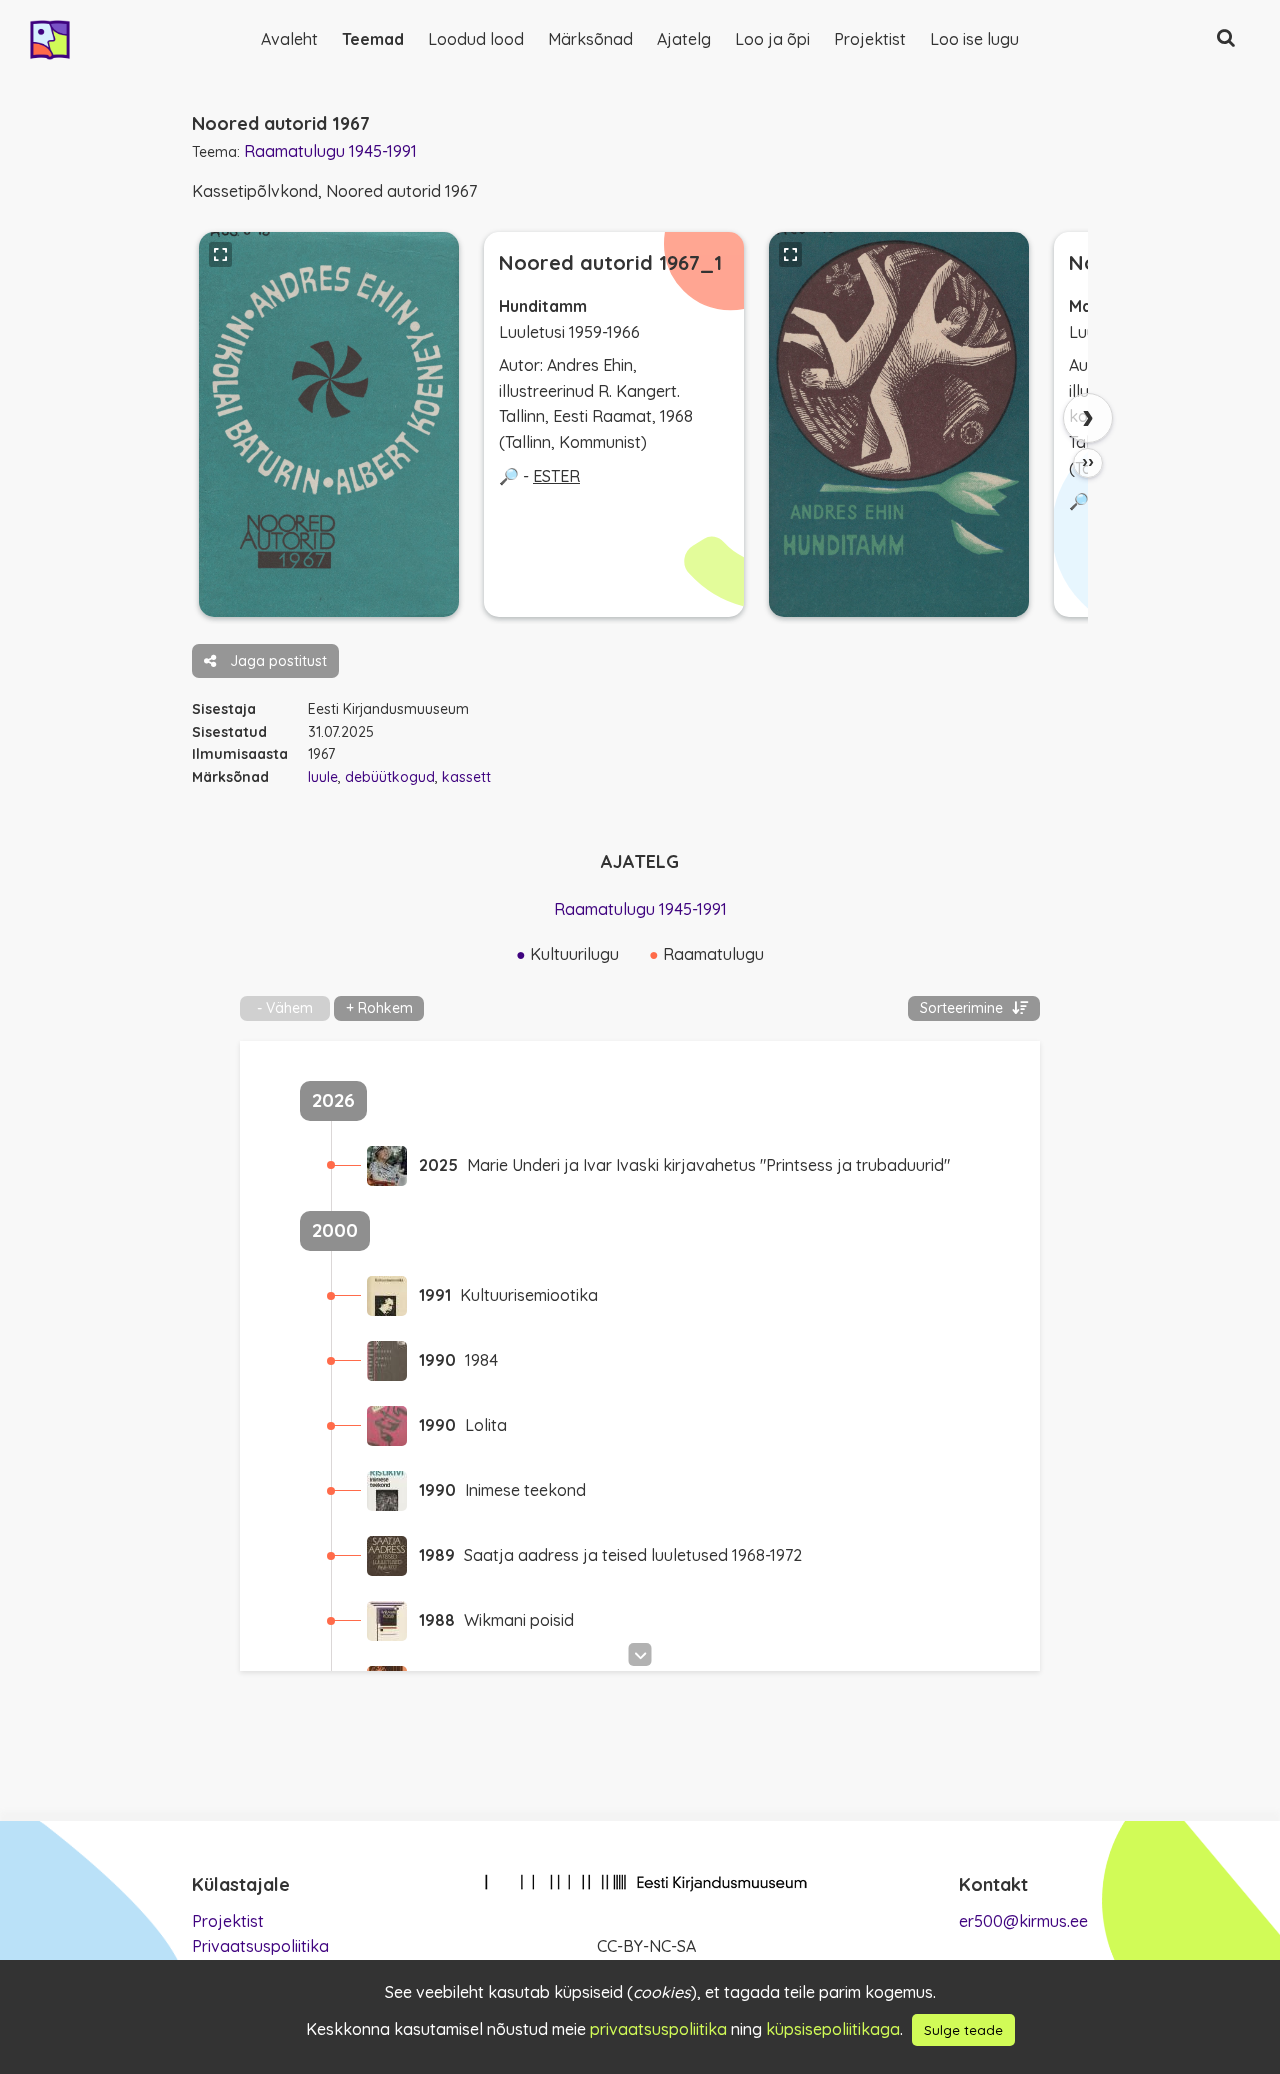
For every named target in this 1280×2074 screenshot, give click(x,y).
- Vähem (285, 1008)
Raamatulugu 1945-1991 (330, 151)
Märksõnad (590, 39)
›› (1088, 462)
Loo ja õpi (772, 39)
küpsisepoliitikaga (833, 2029)
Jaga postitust (276, 661)
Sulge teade (963, 2030)
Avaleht (289, 39)
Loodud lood (476, 39)
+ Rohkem (379, 1008)
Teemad (373, 39)
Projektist (870, 39)
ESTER (556, 476)
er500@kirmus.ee (1023, 1921)
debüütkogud (390, 777)
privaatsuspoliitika (658, 2029)
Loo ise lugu (974, 39)
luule (323, 777)
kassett (466, 777)
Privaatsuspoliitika (260, 1946)
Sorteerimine (963, 1008)
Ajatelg (684, 39)
